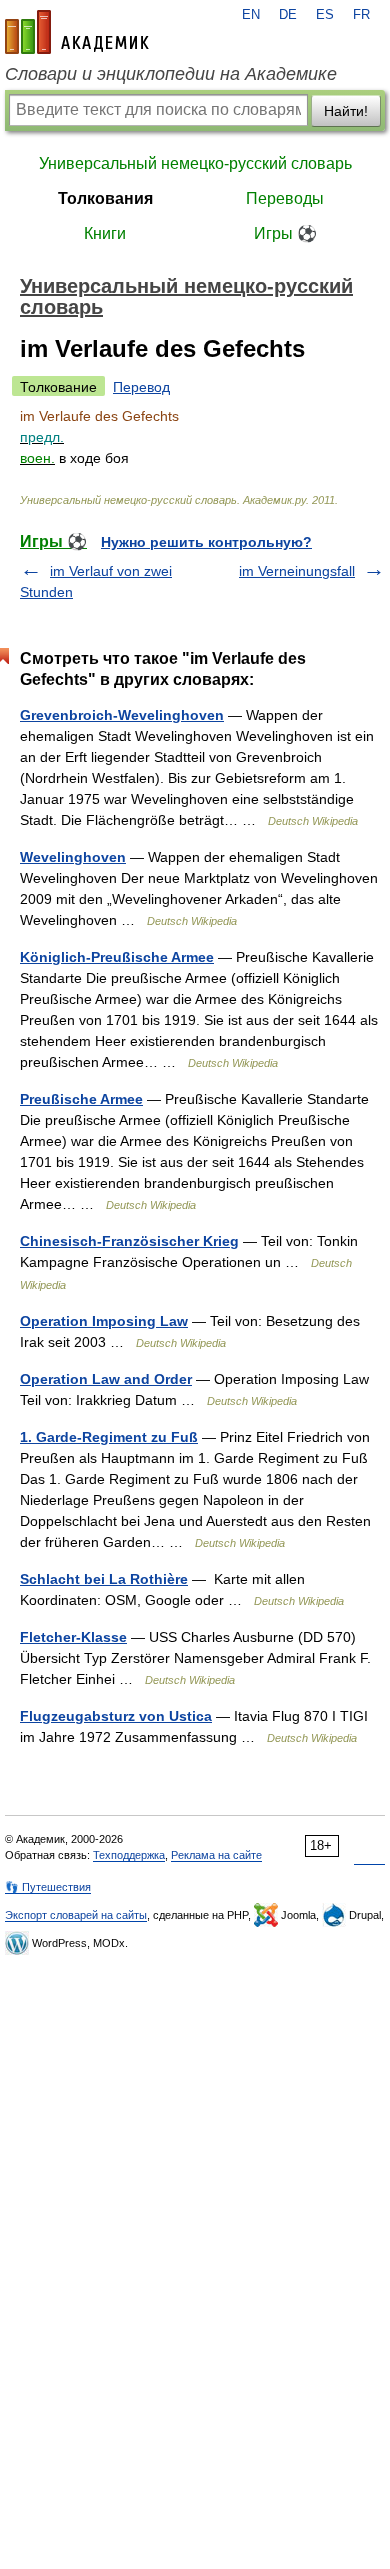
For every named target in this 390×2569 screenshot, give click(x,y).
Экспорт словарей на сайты (76, 1915)
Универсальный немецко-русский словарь (195, 163)
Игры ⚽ (285, 233)
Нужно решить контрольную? (206, 542)
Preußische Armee (81, 1099)
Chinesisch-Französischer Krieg (129, 1241)
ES (325, 15)
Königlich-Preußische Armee (117, 957)
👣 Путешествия (48, 1887)
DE (288, 15)
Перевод (141, 387)
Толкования (105, 198)
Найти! (346, 111)
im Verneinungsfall (297, 571)
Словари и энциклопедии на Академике (171, 74)
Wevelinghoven (73, 857)
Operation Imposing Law (104, 1321)
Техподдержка (129, 1855)
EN (251, 15)
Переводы (285, 198)
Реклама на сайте (216, 1855)
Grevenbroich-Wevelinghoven (122, 715)
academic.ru (77, 32)
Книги (105, 233)
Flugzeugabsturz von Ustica (116, 1716)
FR (361, 15)
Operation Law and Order (106, 1379)
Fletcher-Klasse (73, 1637)
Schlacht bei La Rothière (104, 1579)
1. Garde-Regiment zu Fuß (109, 1437)
